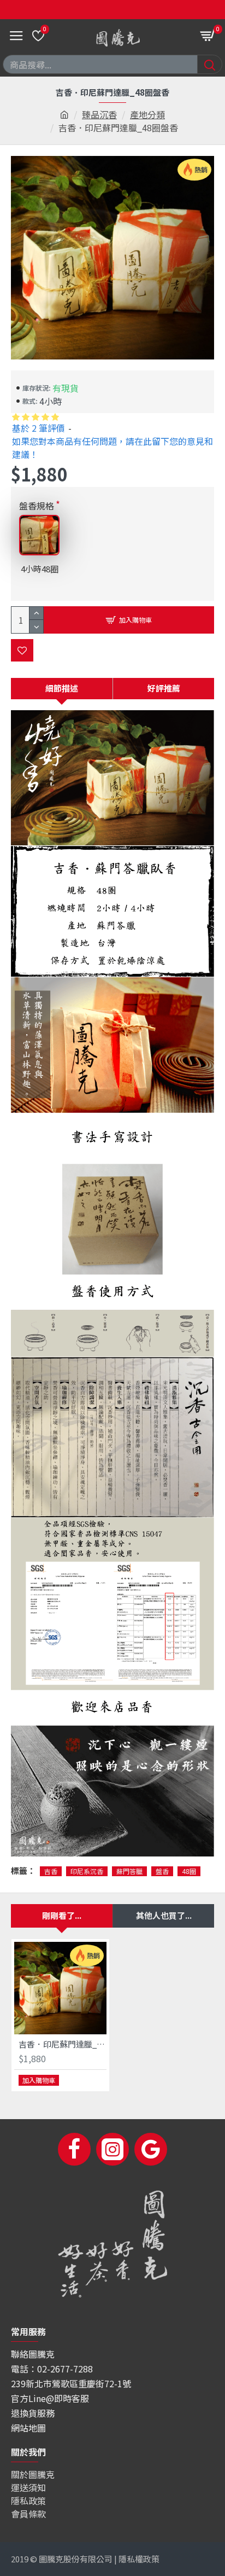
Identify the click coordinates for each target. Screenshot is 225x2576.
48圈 (189, 1871)
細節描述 (62, 688)
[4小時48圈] (39, 535)
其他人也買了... (164, 1915)
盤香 (162, 1871)
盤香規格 (37, 506)
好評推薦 (164, 688)
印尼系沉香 (87, 1871)
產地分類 (147, 114)
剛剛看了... (62, 1915)
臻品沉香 (99, 114)
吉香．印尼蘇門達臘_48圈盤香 (63, 2044)
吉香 (51, 1871)
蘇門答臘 (129, 1871)
